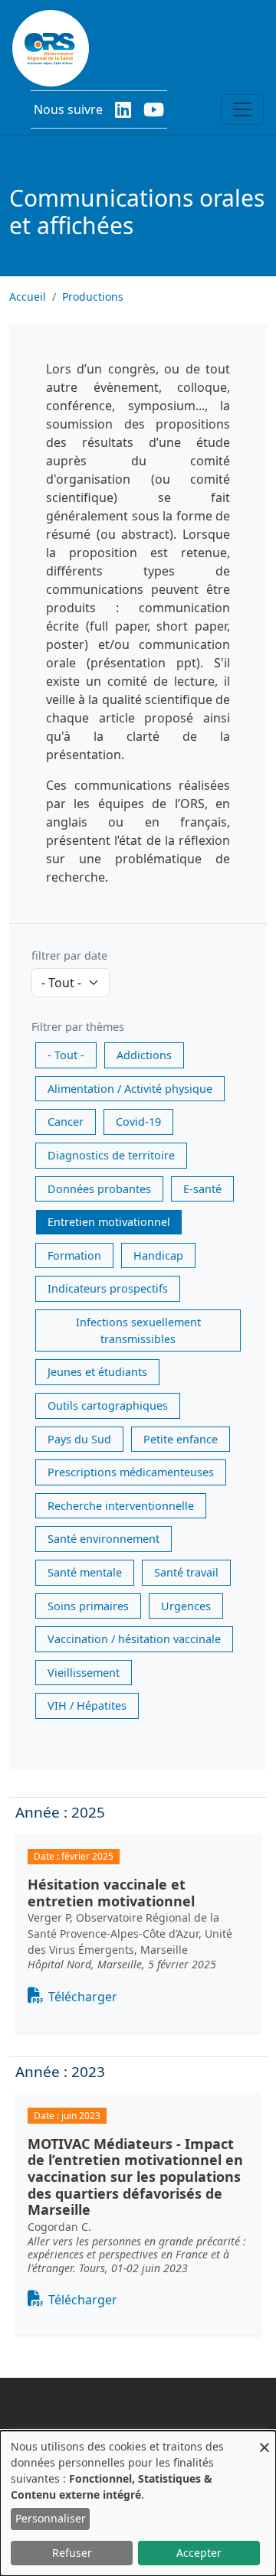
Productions (93, 297)
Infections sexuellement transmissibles (138, 1330)
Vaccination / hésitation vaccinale (134, 1639)
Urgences (186, 1606)
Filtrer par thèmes (78, 1027)
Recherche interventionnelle (121, 1506)
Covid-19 (138, 1122)
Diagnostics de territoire (111, 1155)
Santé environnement (103, 1539)
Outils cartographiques (108, 1405)
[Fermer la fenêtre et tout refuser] (264, 2440)
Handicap (158, 1255)
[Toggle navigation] (242, 109)
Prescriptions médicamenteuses (131, 1472)
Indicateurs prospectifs (108, 1288)
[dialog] (138, 2503)
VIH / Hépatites (87, 1705)
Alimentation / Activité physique (130, 1089)
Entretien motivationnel (109, 1222)
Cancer (66, 1122)
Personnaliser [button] (51, 2518)
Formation (74, 1255)
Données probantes (99, 1189)
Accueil (28, 297)
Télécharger (83, 1997)
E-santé (202, 1189)
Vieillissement (84, 1673)
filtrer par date (69, 955)
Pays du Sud (79, 1439)
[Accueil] (51, 48)
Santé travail (186, 1572)
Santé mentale (85, 1572)
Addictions (144, 1055)
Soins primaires (88, 1606)
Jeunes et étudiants (97, 1372)
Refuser (72, 2553)
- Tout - (66, 1055)
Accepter (199, 2553)
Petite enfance (181, 1439)
